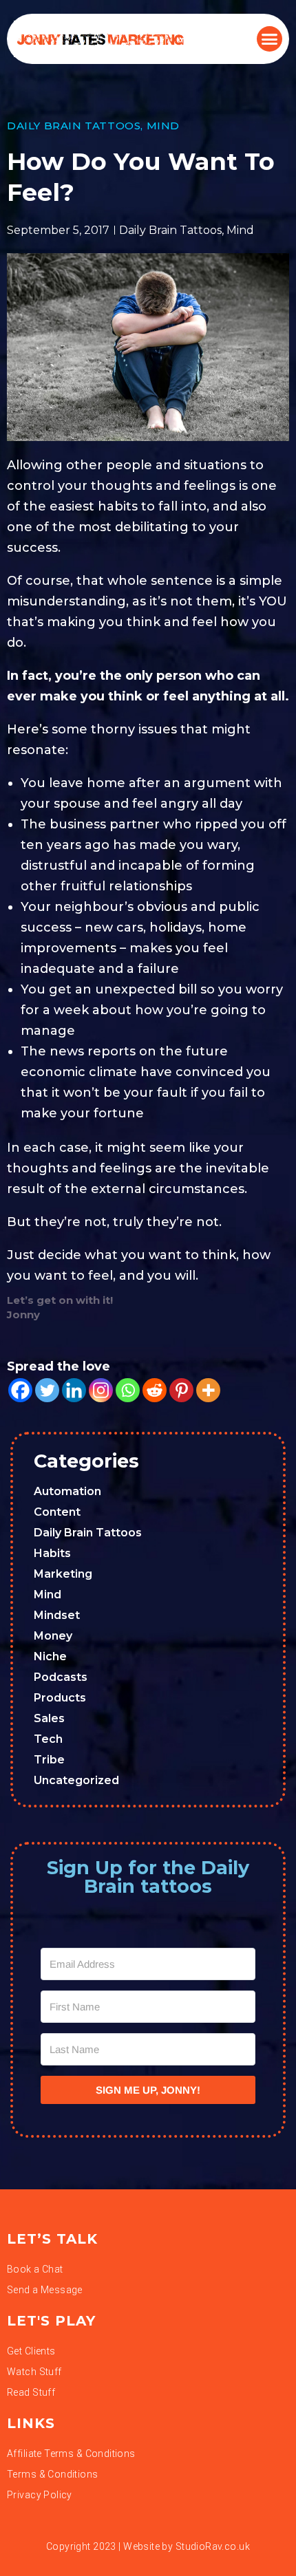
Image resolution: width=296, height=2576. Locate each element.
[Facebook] (20, 1390)
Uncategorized (76, 1780)
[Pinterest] (181, 1390)
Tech (48, 1739)
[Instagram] (101, 1390)
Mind (163, 126)
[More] (208, 1390)
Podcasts (61, 1677)
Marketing (63, 1574)
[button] (270, 39)
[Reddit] (155, 1390)
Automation (67, 1491)
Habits (52, 1553)
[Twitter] (47, 1390)
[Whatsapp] (128, 1390)
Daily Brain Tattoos (74, 126)
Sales (49, 1718)
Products (60, 1698)
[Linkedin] (74, 1390)
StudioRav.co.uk (213, 2546)
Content (57, 1512)
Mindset (57, 1615)
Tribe (49, 1760)
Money (53, 1636)
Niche (50, 1656)
